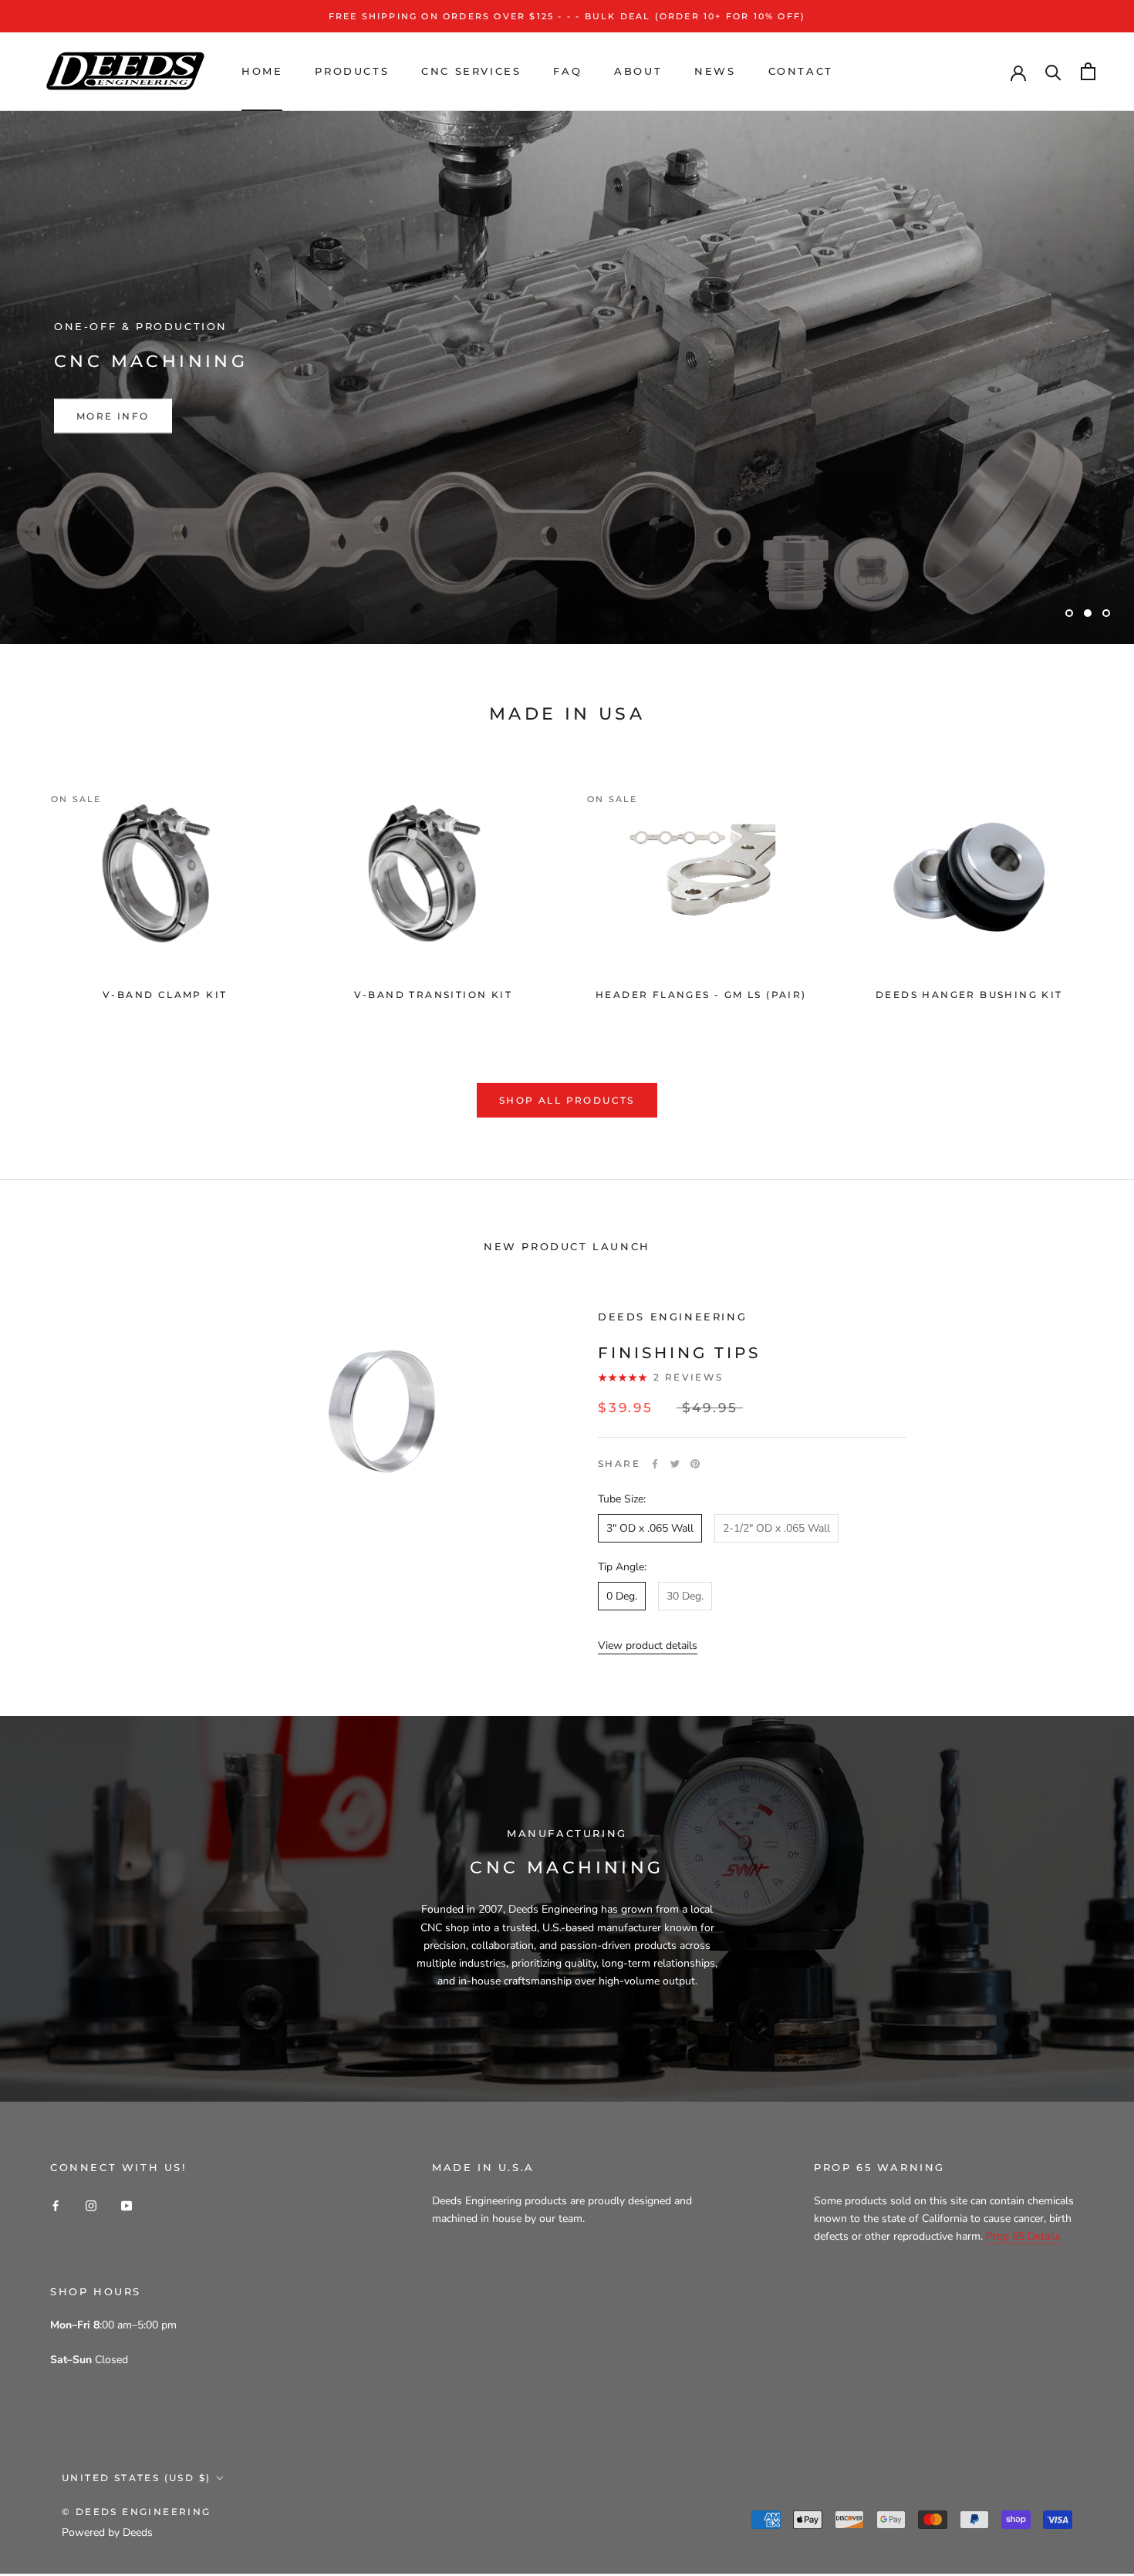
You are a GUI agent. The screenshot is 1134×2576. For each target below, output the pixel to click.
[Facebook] (655, 1464)
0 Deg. (622, 1596)
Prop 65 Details (1023, 2236)
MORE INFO (113, 416)
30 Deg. (685, 1596)
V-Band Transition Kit (433, 995)
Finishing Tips (679, 1353)
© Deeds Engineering (137, 2512)
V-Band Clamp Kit (165, 995)
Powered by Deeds (107, 2532)
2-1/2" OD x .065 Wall (776, 1528)
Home (262, 71)
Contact (801, 71)
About (638, 71)
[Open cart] (1088, 71)
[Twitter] (675, 1464)
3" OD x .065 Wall (650, 1528)
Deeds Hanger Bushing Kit (969, 995)
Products (352, 71)
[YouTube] (127, 2205)
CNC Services (471, 71)
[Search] (1053, 71)
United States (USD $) (136, 2478)
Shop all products (567, 1100)
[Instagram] (91, 2205)
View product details (648, 1645)
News (715, 71)
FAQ (567, 71)
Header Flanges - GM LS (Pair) (701, 995)
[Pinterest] (695, 1464)
